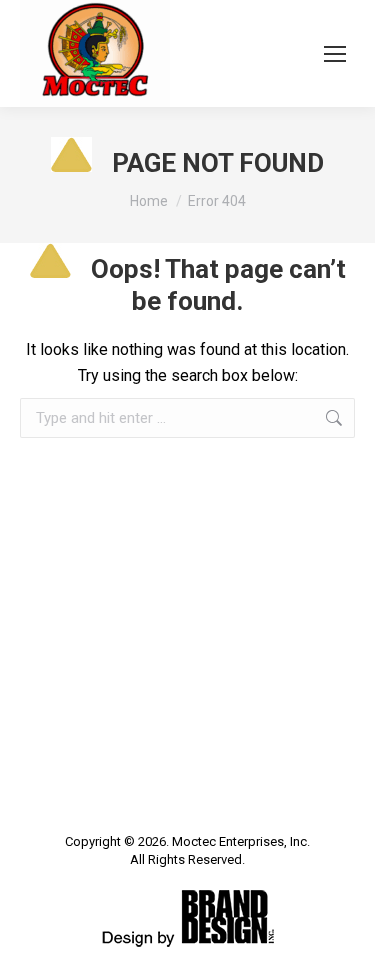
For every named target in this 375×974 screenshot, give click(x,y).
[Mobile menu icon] (335, 54)
